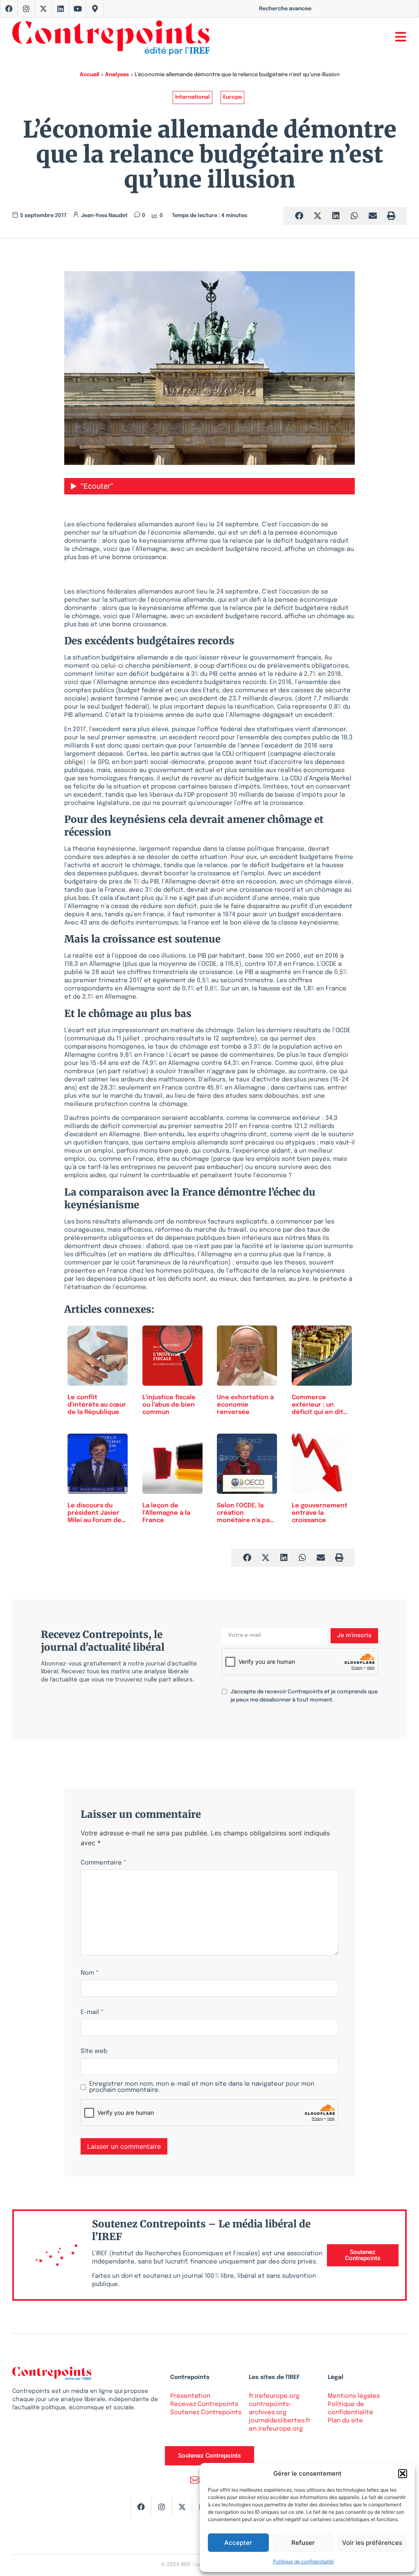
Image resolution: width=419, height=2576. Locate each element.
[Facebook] (9, 9)
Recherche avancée (285, 9)
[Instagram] (26, 9)
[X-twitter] (43, 9)
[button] (403, 2474)
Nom (90, 1973)
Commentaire (104, 1863)
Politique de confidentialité (303, 2561)
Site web (94, 2052)
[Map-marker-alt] (95, 9)
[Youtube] (78, 9)
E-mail (92, 2013)
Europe (232, 97)
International (193, 97)
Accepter (238, 2543)
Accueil (90, 75)
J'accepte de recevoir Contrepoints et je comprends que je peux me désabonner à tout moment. (304, 1696)
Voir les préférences (372, 2543)
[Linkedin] (61, 9)
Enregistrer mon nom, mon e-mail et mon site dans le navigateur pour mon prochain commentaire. (202, 2087)
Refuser (303, 2543)
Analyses (117, 75)
